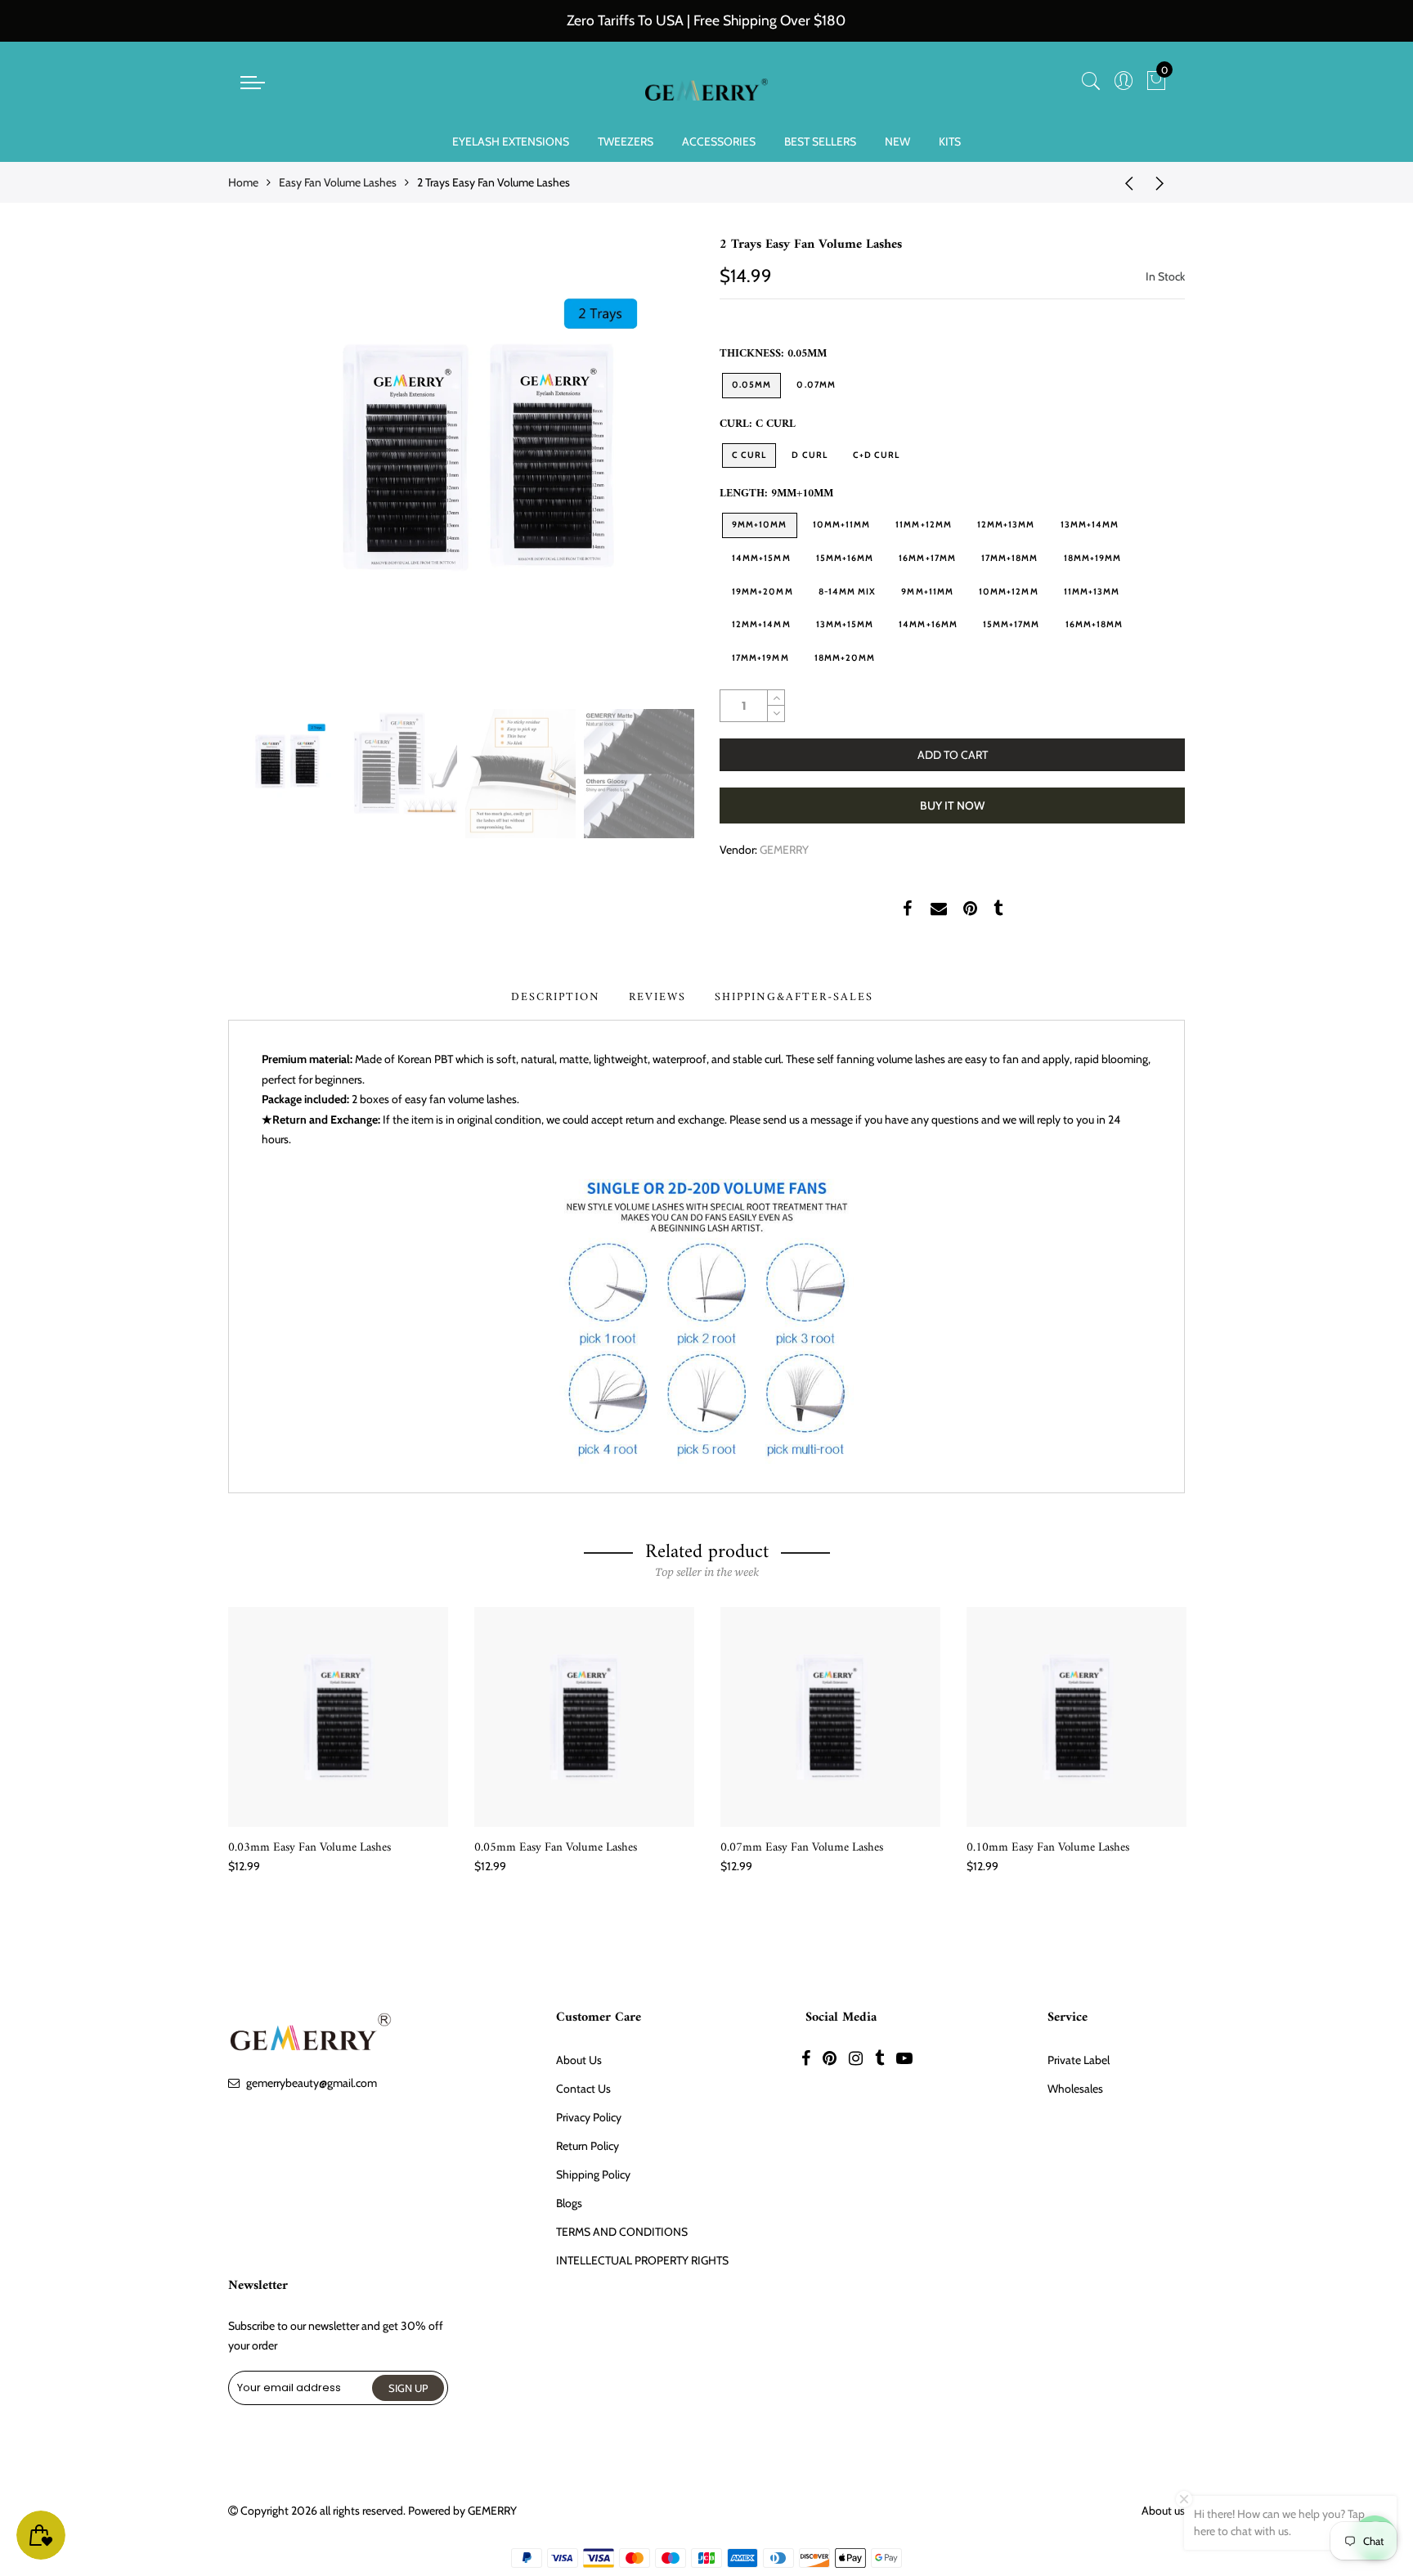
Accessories (719, 141)
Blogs (569, 2203)
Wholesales (1075, 2089)
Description (556, 997)
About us (1163, 2511)
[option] (461, 468)
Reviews (657, 997)
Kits (950, 141)
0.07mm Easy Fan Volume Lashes (802, 1848)
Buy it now (952, 806)
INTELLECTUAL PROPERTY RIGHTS (642, 2260)
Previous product (1124, 182)
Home (243, 182)
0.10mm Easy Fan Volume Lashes (1048, 1848)
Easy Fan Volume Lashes (338, 182)
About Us (579, 2060)
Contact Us (583, 2089)
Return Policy (588, 2146)
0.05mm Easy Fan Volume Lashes (556, 1848)
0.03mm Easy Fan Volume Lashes (310, 1848)
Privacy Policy (589, 2117)
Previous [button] (268, 468)
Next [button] (653, 468)
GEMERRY (784, 850)
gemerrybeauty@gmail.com (312, 2083)
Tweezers (626, 141)
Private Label (1079, 2060)
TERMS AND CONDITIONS (622, 2232)
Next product (1164, 182)
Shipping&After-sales (794, 997)
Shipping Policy (593, 2174)
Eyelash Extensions (511, 141)
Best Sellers (820, 141)
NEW (897, 141)
